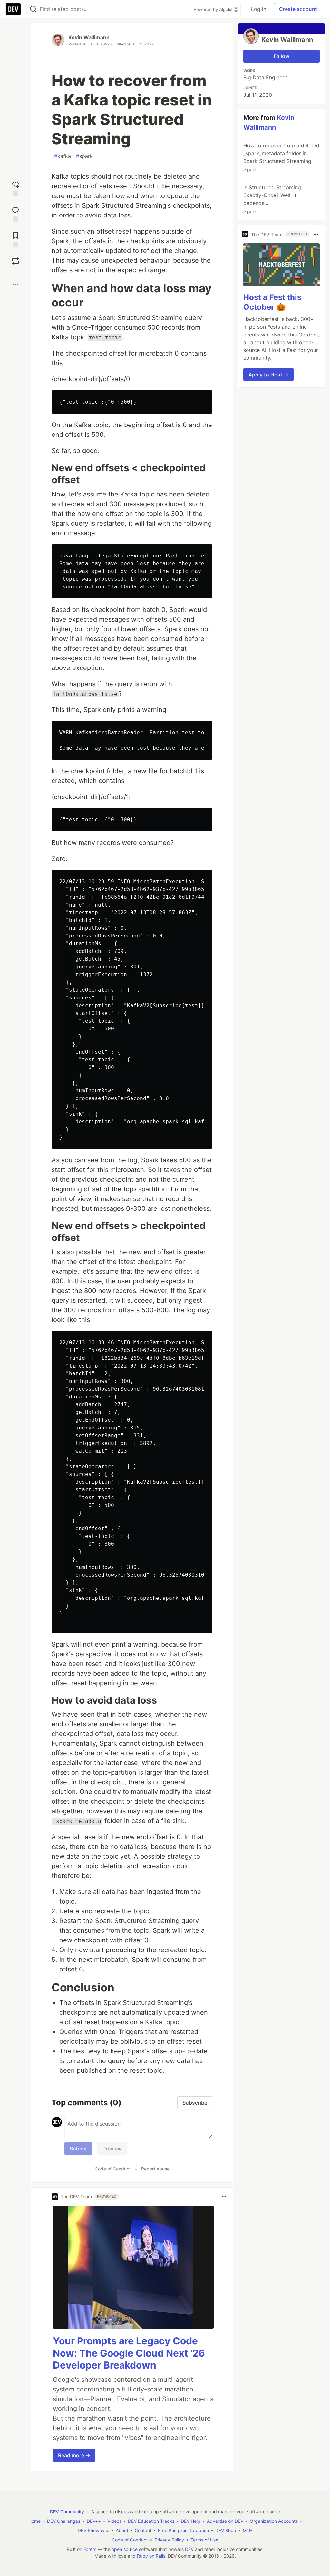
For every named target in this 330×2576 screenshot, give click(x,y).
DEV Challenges (64, 2521)
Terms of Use (204, 2540)
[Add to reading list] (15, 239)
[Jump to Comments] (15, 213)
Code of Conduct (113, 2169)
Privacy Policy (169, 2540)
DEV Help (191, 2521)
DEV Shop (226, 2530)
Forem (90, 2549)
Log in (259, 9)
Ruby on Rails (151, 2556)
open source (125, 2549)
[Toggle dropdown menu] (224, 2197)
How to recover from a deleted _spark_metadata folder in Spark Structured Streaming (281, 157)
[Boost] (15, 261)
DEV (189, 2549)
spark (84, 156)
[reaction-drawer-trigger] (15, 188)
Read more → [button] (74, 2455)
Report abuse (155, 2169)
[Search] (33, 9)
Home (34, 2521)
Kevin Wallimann (89, 37)
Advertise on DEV (225, 2521)
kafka (63, 156)
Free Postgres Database (183, 2530)
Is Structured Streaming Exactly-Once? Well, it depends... (272, 199)
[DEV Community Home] (13, 9)
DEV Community (67, 2512)
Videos (114, 2521)
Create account (298, 9)
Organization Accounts (274, 2521)
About (122, 2530)
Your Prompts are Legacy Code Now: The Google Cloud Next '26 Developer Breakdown (129, 2353)
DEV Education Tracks (151, 2521)
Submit (78, 2149)
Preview (112, 2149)
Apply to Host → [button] (268, 375)
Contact (143, 2530)
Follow (281, 56)
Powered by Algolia (214, 9)
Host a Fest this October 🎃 (272, 302)
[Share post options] (15, 285)
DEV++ (94, 2521)
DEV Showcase (93, 2530)
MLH (247, 2530)
